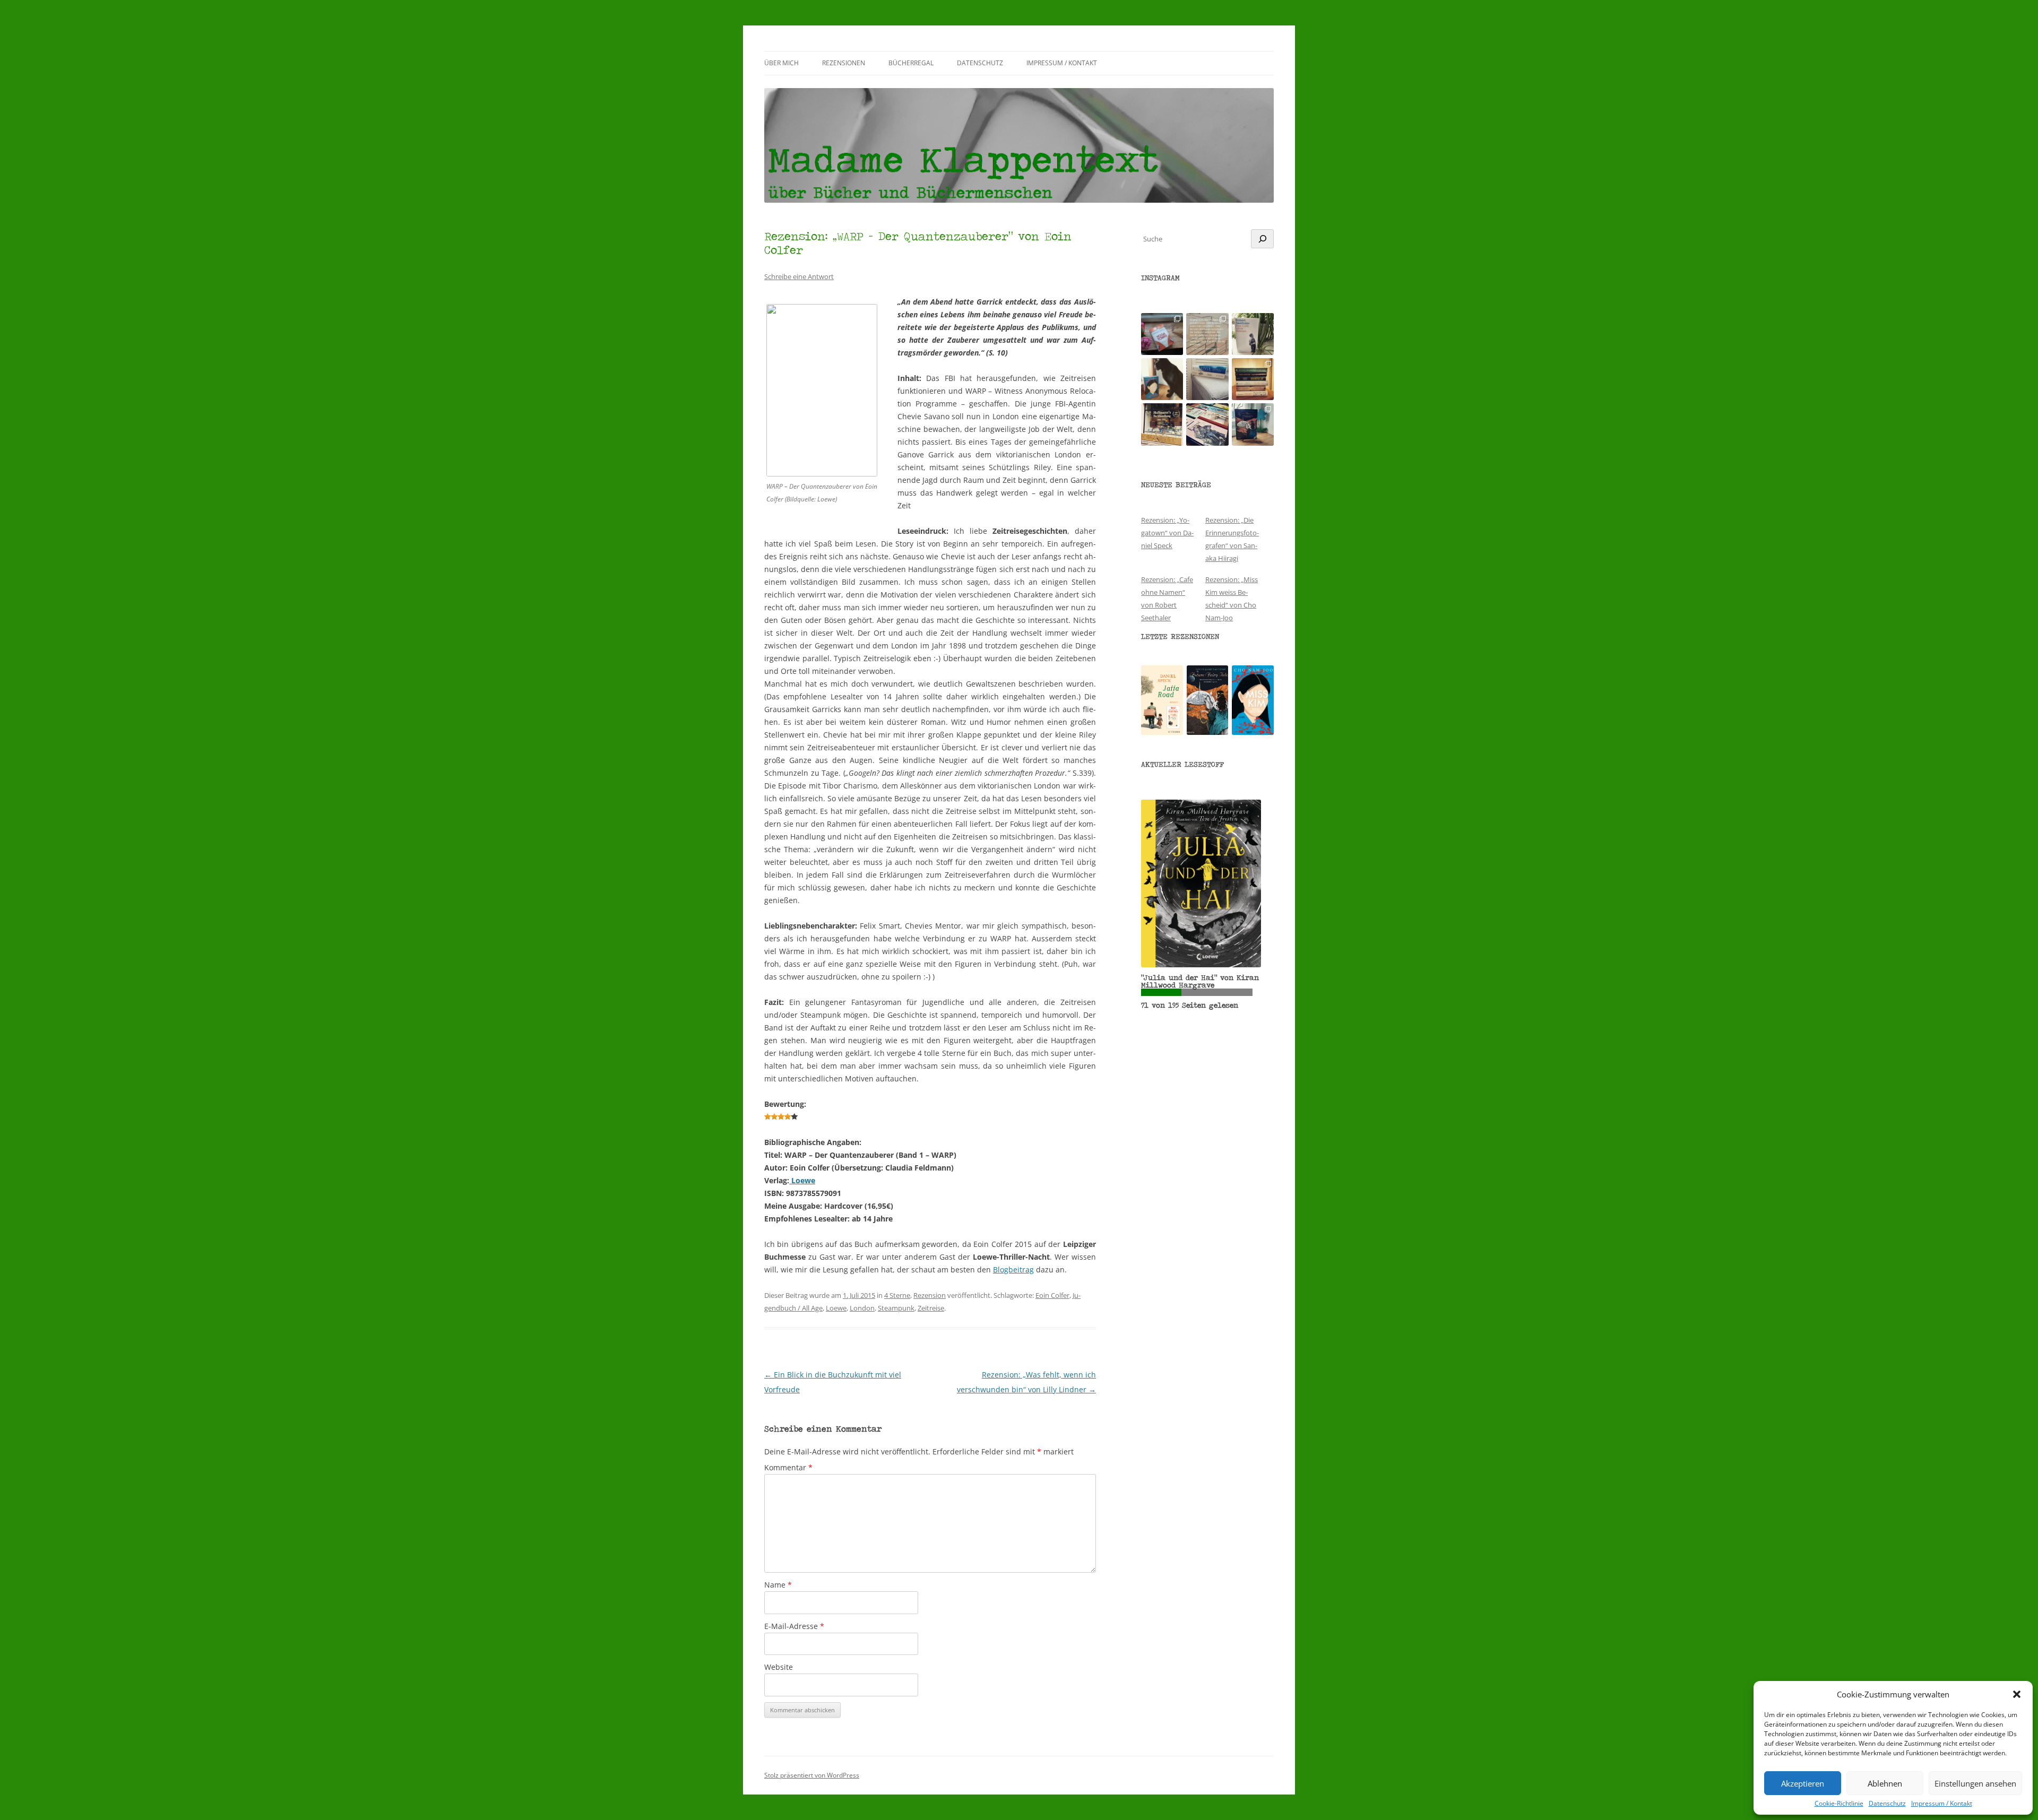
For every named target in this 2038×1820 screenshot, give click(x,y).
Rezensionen (844, 63)
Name (778, 1585)
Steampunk (896, 1308)
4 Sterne (897, 1295)
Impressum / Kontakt (1942, 1804)
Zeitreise (931, 1308)
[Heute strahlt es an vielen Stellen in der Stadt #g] (1162, 424)
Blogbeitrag (1013, 1269)
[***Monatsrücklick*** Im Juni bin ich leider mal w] (1207, 379)
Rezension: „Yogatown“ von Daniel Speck (1167, 533)
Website (779, 1667)
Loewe (802, 1180)
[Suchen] (1262, 239)
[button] (2017, 1694)
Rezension (930, 1295)
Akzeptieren (1803, 1783)
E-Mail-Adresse (794, 1626)
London (862, 1308)
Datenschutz (1887, 1804)
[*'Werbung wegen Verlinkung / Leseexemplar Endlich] (1162, 334)
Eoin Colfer (1052, 1295)
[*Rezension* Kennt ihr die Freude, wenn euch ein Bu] (1253, 424)
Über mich (781, 63)
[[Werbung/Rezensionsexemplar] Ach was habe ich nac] (1162, 379)
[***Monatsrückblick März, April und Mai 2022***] (1253, 379)
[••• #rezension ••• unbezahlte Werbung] (1253, 334)
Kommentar (788, 1467)
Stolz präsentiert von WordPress (812, 1775)
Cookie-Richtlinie (1839, 1804)
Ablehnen (1885, 1783)
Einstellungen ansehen (1975, 1783)
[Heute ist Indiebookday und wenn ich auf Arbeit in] (1207, 424)
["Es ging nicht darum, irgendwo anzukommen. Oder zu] (1207, 334)
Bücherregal (911, 63)
